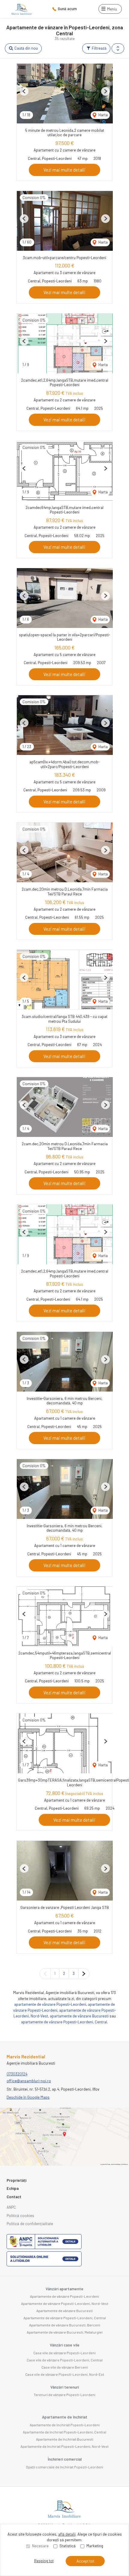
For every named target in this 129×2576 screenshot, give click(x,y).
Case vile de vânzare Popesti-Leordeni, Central (65, 2360)
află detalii (67, 2534)
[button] (118, 48)
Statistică (67, 2546)
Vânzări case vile (65, 2345)
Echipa (13, 2188)
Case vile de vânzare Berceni (65, 2367)
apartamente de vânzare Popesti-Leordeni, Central (64, 2022)
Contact (14, 2197)
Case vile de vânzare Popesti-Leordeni (64, 2353)
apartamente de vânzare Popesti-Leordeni (50, 2004)
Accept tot (85, 2561)
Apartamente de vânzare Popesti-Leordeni (64, 2296)
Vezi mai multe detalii (64, 170)
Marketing (95, 2546)
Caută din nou (26, 48)
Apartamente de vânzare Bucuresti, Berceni (65, 2325)
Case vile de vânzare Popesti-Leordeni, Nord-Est (65, 2374)
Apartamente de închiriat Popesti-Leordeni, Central (64, 2432)
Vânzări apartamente (64, 2289)
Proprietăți (16, 2180)
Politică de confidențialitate (30, 2224)
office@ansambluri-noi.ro (29, 2081)
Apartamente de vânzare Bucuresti (64, 2311)
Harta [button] (103, 115)
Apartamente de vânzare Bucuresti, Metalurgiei (65, 2332)
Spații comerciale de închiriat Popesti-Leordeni (64, 2467)
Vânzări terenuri (65, 2387)
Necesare (40, 2546)
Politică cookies (20, 2216)
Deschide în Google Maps (28, 2097)
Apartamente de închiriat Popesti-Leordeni (65, 2425)
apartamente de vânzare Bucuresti (79, 2016)
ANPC (11, 2207)
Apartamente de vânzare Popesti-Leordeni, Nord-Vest (65, 2303)
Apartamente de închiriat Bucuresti (65, 2439)
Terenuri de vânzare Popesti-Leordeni (64, 2395)
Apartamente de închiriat (65, 2417)
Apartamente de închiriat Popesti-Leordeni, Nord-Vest (64, 2446)
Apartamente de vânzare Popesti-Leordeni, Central (65, 2318)
